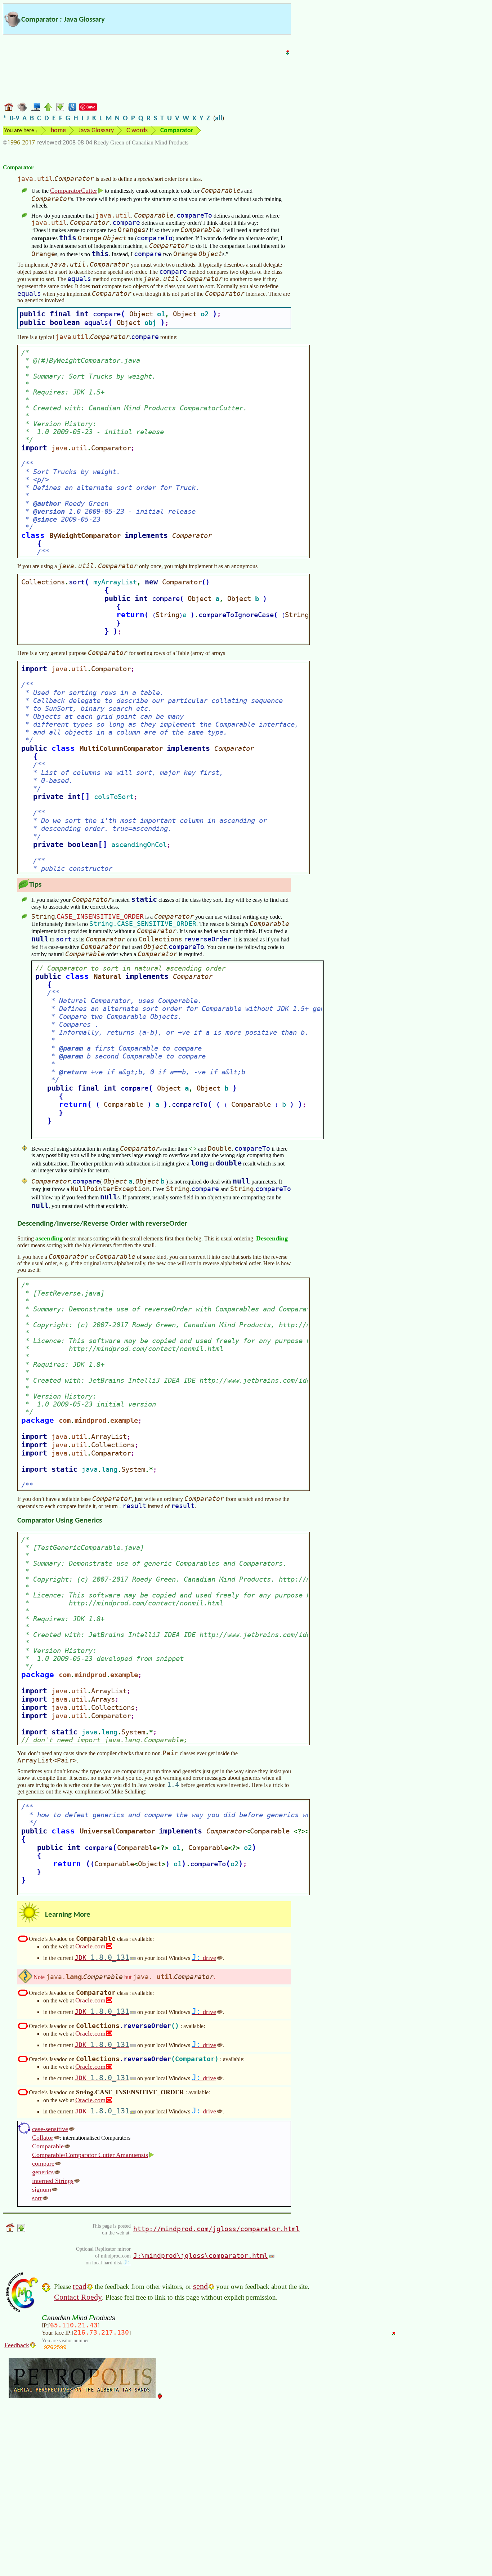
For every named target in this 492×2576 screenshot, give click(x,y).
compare (43, 2163)
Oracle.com (90, 1946)
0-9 (14, 119)
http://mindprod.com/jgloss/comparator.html (216, 2229)
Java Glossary (96, 131)
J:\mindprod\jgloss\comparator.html (201, 2256)
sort (37, 2198)
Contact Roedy (78, 2297)
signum (42, 2189)
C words (137, 131)
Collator (43, 2138)
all (219, 119)
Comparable (48, 2146)
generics (43, 2172)
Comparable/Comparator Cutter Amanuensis (90, 2155)
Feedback (17, 2345)
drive (204, 1958)
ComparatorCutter (74, 191)
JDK (102, 1957)
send (200, 2286)
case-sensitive (50, 2129)
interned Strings (53, 2181)
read (80, 2286)
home (58, 131)
